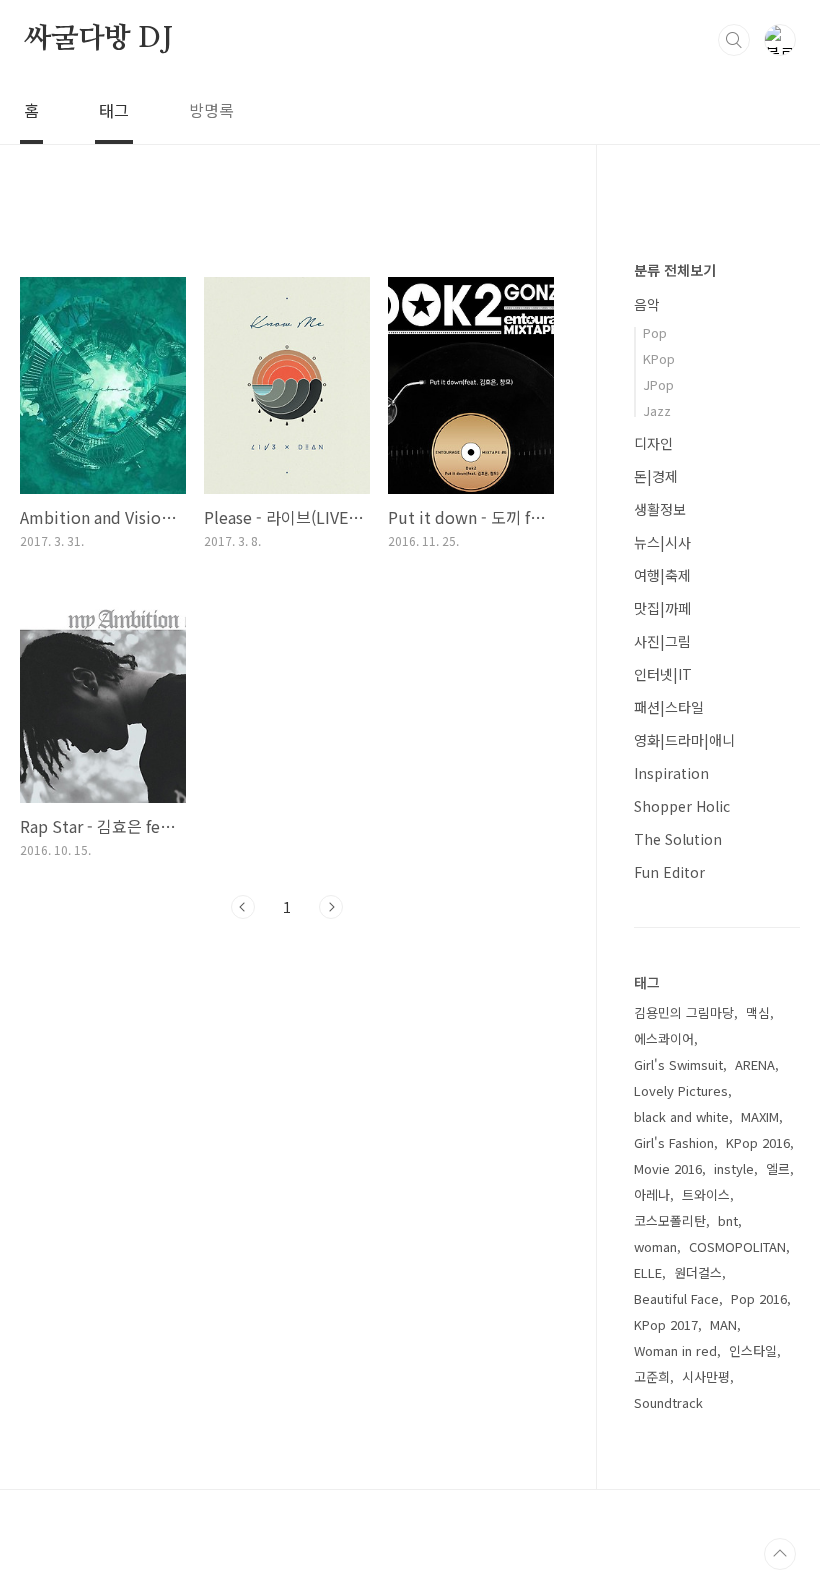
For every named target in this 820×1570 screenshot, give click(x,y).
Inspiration (671, 773)
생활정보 (660, 509)
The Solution (678, 839)
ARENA (755, 1064)
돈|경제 (656, 476)
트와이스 (706, 1194)
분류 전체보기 (675, 270)
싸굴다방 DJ (98, 39)
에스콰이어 (664, 1038)
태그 (114, 110)
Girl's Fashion (674, 1142)
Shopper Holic (682, 806)
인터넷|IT (663, 674)
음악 (647, 304)
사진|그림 (662, 641)
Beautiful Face (676, 1298)
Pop (655, 332)
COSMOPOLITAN (737, 1246)
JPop (658, 384)
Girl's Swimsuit (678, 1064)
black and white (681, 1116)
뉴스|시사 (662, 542)
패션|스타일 (669, 707)
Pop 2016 (759, 1298)
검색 (734, 40)
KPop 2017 (666, 1324)
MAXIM (760, 1116)
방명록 (211, 110)
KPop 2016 (758, 1142)
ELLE (648, 1272)
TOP (780, 1554)
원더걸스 (698, 1272)
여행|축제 (662, 575)
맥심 (758, 1012)
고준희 (652, 1376)
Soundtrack (668, 1402)
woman (655, 1246)
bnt (728, 1220)
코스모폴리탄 (670, 1220)
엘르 (778, 1168)
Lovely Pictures (681, 1090)
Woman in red (675, 1350)
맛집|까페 (662, 608)
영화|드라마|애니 (684, 740)
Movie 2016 (668, 1168)
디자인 (653, 443)
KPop (659, 358)
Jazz (657, 410)
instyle (734, 1168)
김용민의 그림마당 (684, 1012)
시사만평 (706, 1376)
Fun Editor (669, 872)
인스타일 (753, 1350)
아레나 (652, 1194)
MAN (723, 1324)
